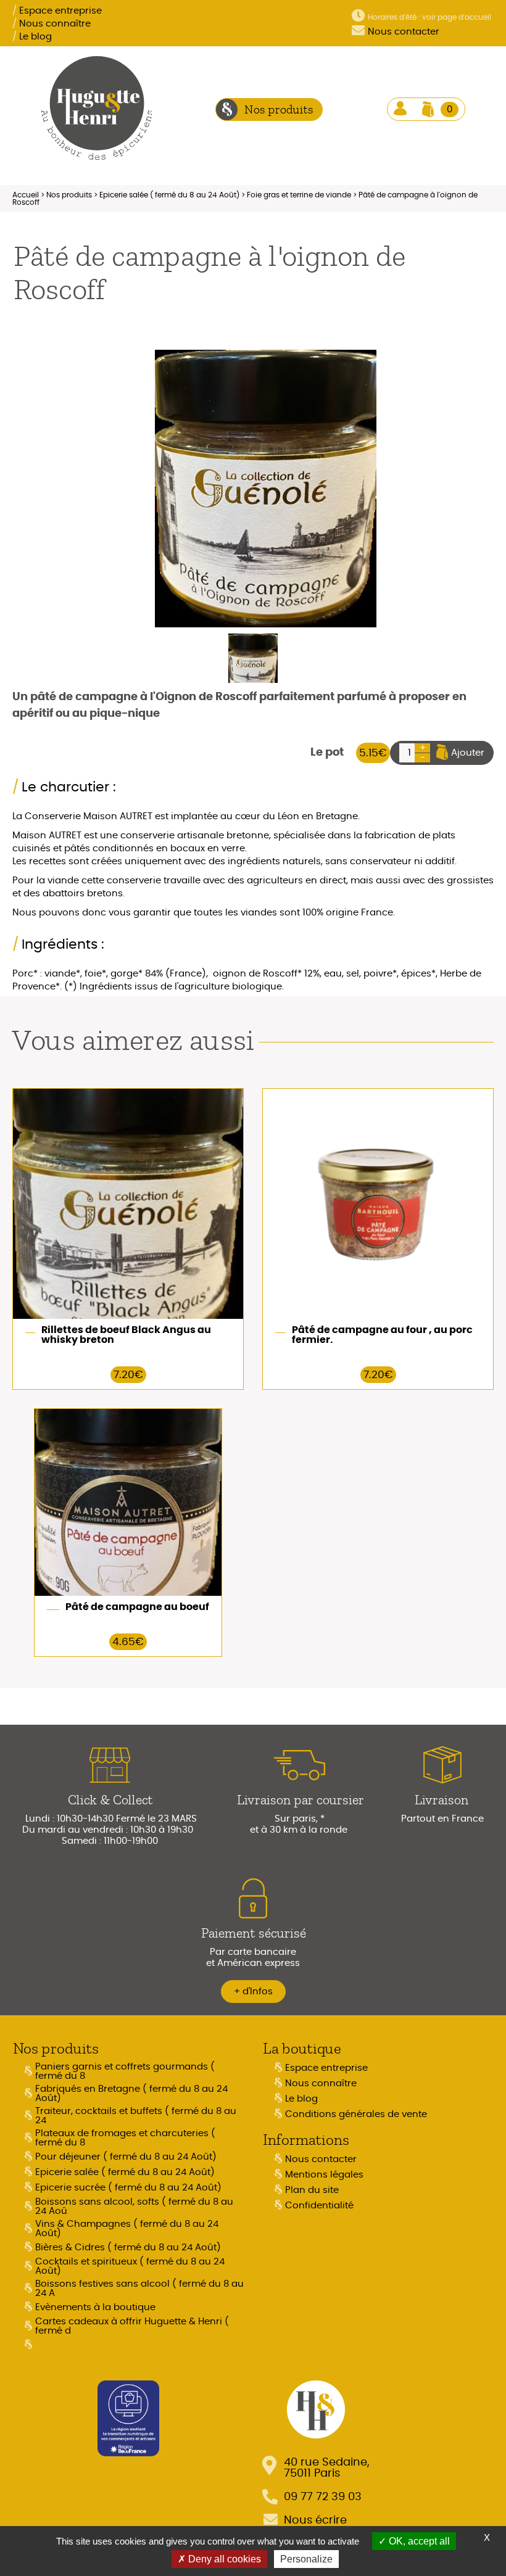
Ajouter (468, 753)
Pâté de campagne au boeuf (137, 1607)
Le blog (32, 37)
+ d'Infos (253, 1992)
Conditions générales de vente (356, 2114)
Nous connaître (52, 24)
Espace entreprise (57, 11)
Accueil (26, 195)
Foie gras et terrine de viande (299, 195)
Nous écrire (315, 2520)
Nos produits (69, 195)
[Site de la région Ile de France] (128, 2417)
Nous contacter (404, 32)
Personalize (306, 2559)
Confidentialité (319, 2206)
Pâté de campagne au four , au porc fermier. (382, 1335)
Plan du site (312, 2190)
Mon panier (450, 109)
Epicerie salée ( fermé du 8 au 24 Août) (169, 195)
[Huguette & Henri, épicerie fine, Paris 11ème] (97, 109)
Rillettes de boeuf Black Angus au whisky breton (126, 1335)
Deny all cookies (223, 2559)
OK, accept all (418, 2541)
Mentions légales (324, 2175)
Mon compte (402, 109)
